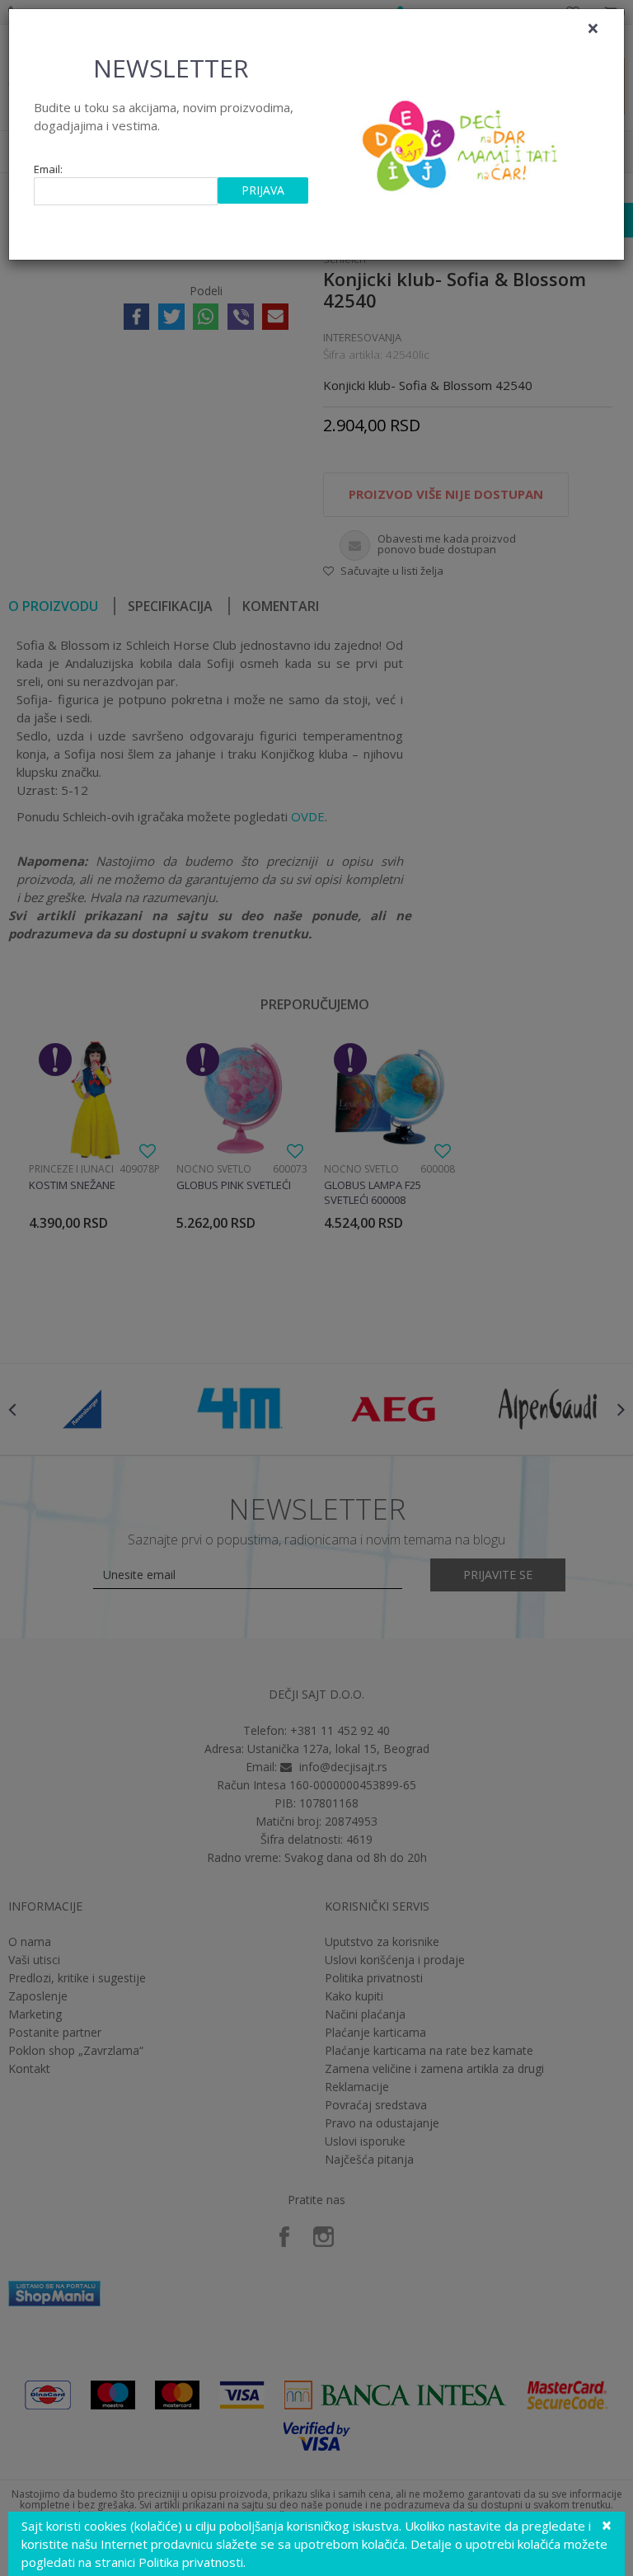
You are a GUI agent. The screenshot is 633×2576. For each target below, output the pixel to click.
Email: (48, 169)
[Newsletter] (462, 141)
